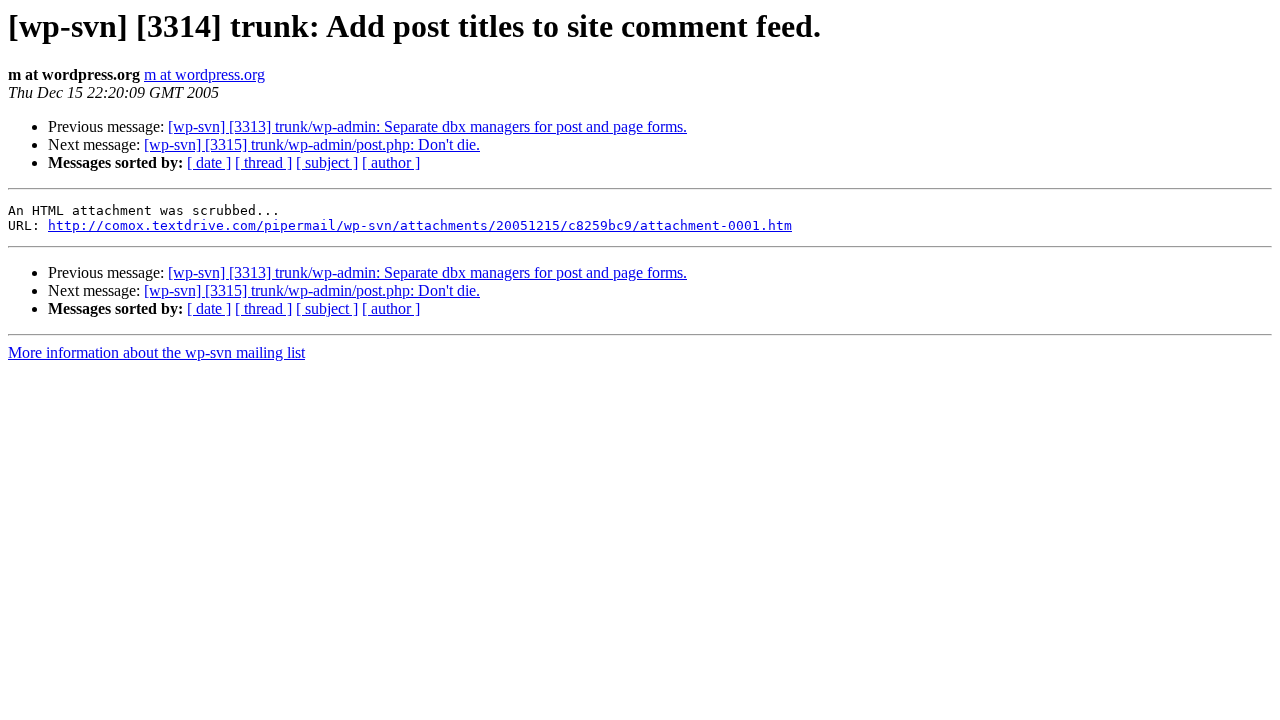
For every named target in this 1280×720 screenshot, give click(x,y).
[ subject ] (327, 162)
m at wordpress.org (204, 74)
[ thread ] (263, 162)
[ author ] (391, 162)
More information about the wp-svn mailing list (156, 352)
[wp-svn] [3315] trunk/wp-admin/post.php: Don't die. (312, 144)
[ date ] (209, 162)
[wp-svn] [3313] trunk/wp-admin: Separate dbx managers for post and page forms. (427, 126)
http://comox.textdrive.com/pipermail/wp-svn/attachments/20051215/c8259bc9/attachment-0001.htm (420, 225)
